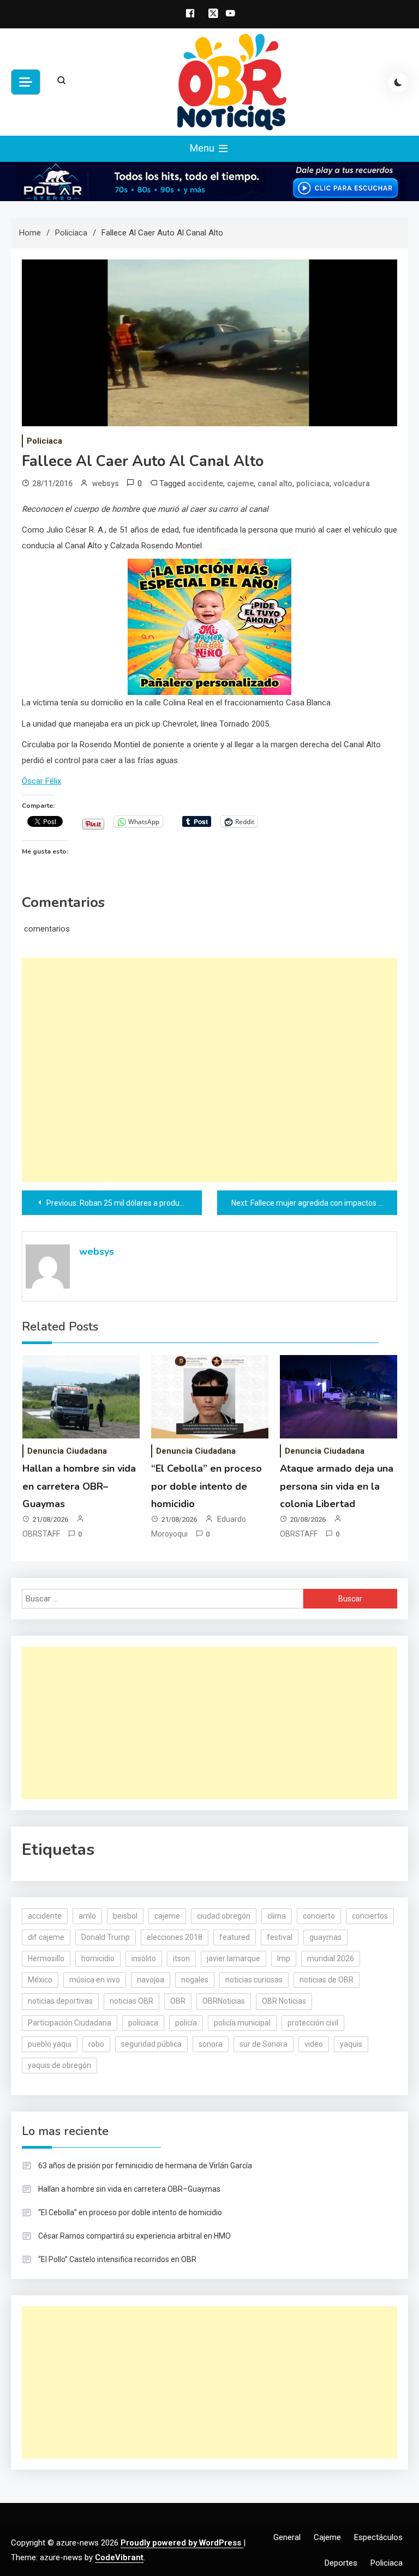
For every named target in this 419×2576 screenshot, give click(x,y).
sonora (211, 2044)
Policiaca (44, 441)
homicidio (98, 1958)
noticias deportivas (60, 2001)
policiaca (313, 483)
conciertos (370, 1916)
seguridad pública (151, 2044)
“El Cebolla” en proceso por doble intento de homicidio (206, 1486)
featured (235, 1937)
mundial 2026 (331, 1958)
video (314, 2044)
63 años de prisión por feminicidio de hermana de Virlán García (145, 2166)
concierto (319, 1916)
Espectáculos (378, 2537)
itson (181, 1958)
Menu (203, 148)
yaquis (351, 2044)
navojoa (151, 1980)
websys (106, 483)
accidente (205, 483)
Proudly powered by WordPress (182, 2543)
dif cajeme (46, 1937)
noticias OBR (131, 2001)
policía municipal (242, 2023)
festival (280, 1937)
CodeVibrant (119, 2557)
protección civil (313, 2023)
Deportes (341, 2563)
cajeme (240, 483)
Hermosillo (46, 1958)
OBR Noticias (284, 2001)
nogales (195, 1980)
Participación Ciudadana (70, 2023)
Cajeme (327, 2537)
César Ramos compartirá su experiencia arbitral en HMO (134, 2236)
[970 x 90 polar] (209, 181)
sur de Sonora (264, 2044)
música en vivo (95, 1980)
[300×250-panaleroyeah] (209, 626)
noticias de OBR (327, 1980)
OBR (178, 2001)
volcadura (352, 483)
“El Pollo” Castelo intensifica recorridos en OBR (117, 2259)
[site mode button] (398, 82)
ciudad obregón (224, 1916)
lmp (284, 1958)
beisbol (125, 1916)
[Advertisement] (209, 1070)
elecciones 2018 (175, 1937)
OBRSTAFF (41, 1534)
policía (186, 2023)
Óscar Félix (41, 781)
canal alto (275, 483)
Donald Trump (106, 1937)
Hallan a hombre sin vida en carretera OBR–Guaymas (79, 1486)
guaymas (325, 1937)
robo (96, 2044)
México (40, 1980)
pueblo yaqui (50, 2044)
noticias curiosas (254, 1980)
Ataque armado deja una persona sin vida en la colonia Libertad (337, 1486)
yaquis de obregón (59, 2065)
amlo (87, 1916)
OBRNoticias (224, 2001)
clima (277, 1916)
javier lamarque (234, 1958)
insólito (144, 1958)
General (287, 2537)
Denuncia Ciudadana (67, 1451)
